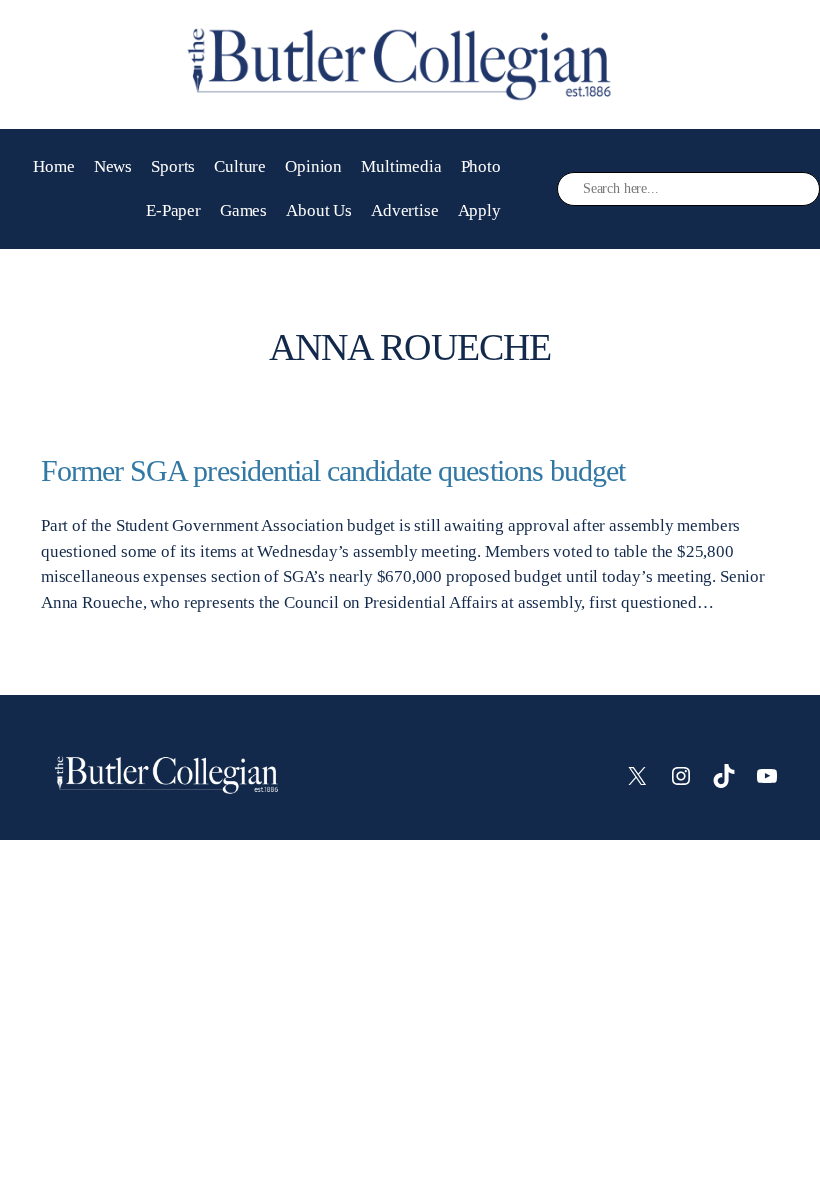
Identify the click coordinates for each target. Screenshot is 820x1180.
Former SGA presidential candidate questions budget (333, 471)
